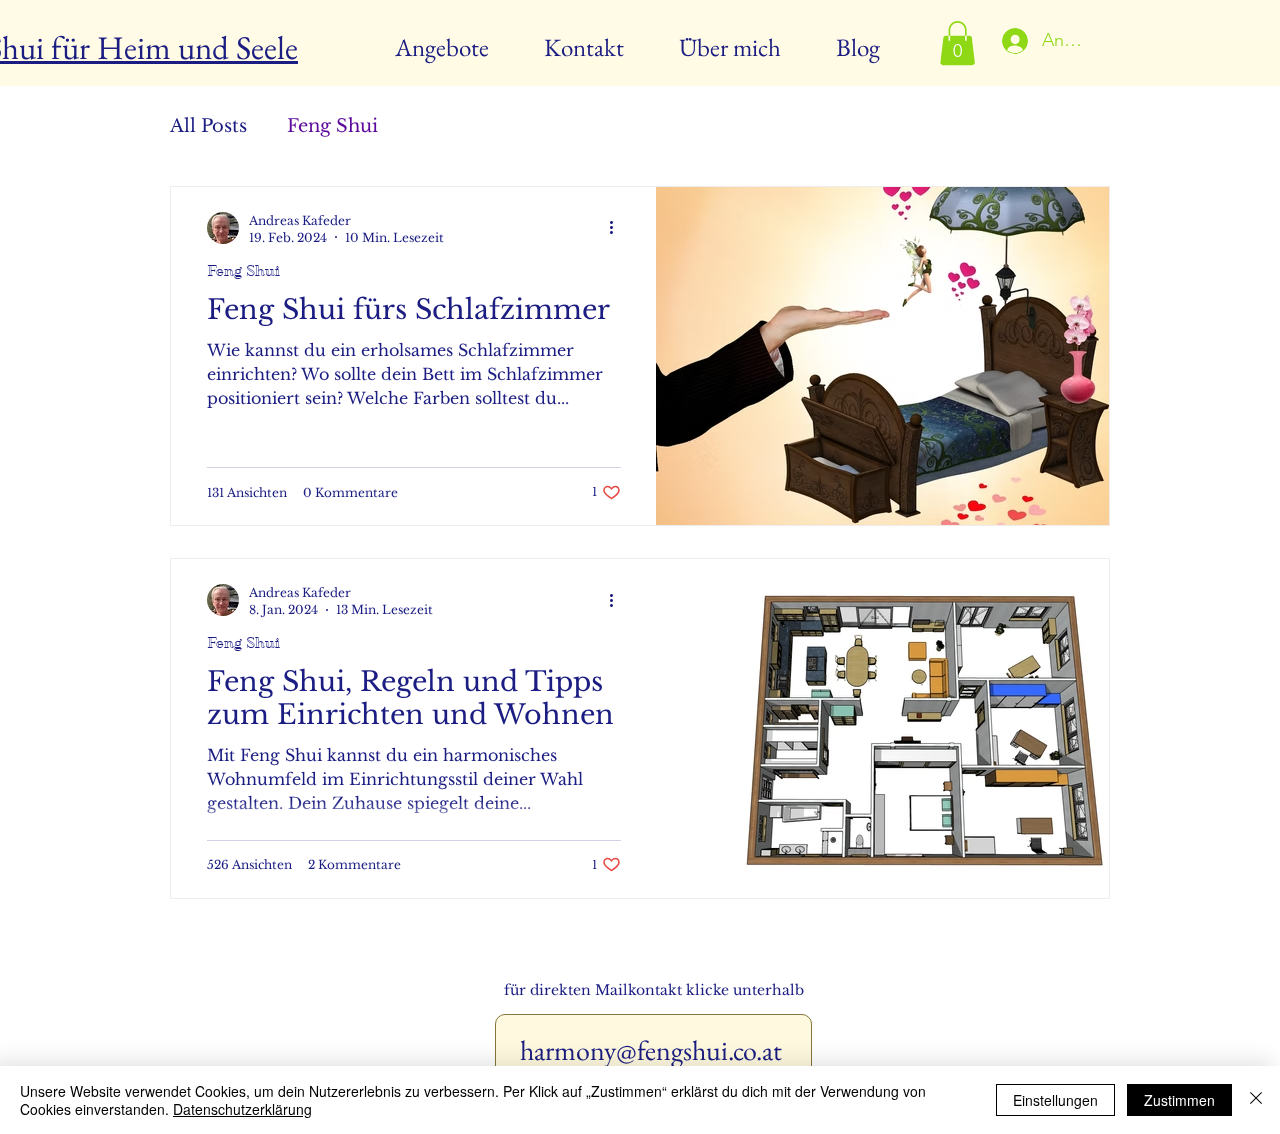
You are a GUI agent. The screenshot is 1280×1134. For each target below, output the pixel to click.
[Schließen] (1256, 1100)
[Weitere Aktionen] (618, 228)
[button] (957, 43)
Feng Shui (332, 126)
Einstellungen (1055, 1100)
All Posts (208, 126)
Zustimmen (1179, 1100)
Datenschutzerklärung (242, 1109)
